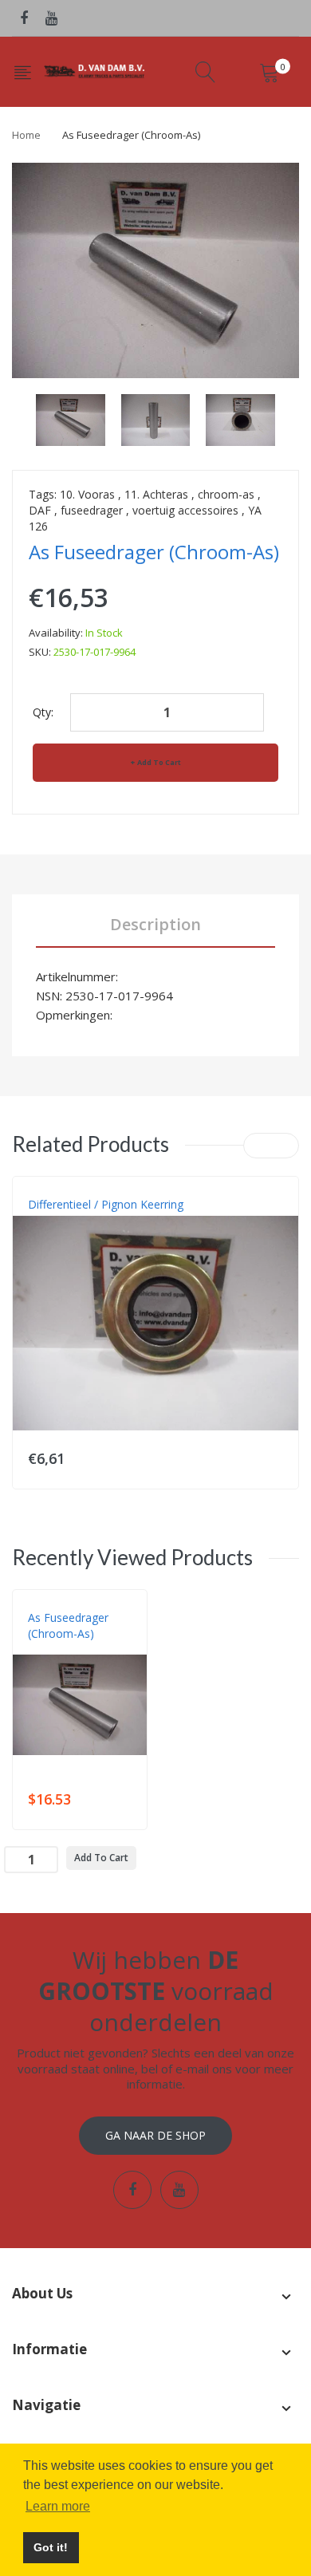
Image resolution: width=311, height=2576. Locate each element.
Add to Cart (159, 762)
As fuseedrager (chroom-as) (68, 1625)
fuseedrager (92, 510)
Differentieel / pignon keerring (106, 1204)
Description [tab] (155, 924)
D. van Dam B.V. (65, 1650)
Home (26, 135)
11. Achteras (156, 494)
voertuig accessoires (185, 510)
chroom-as (226, 494)
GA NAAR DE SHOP (155, 2135)
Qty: (43, 712)
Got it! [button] (51, 2547)
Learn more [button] (58, 2506)
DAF (40, 510)
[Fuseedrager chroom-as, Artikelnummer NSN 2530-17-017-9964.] (71, 418)
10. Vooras (87, 494)
